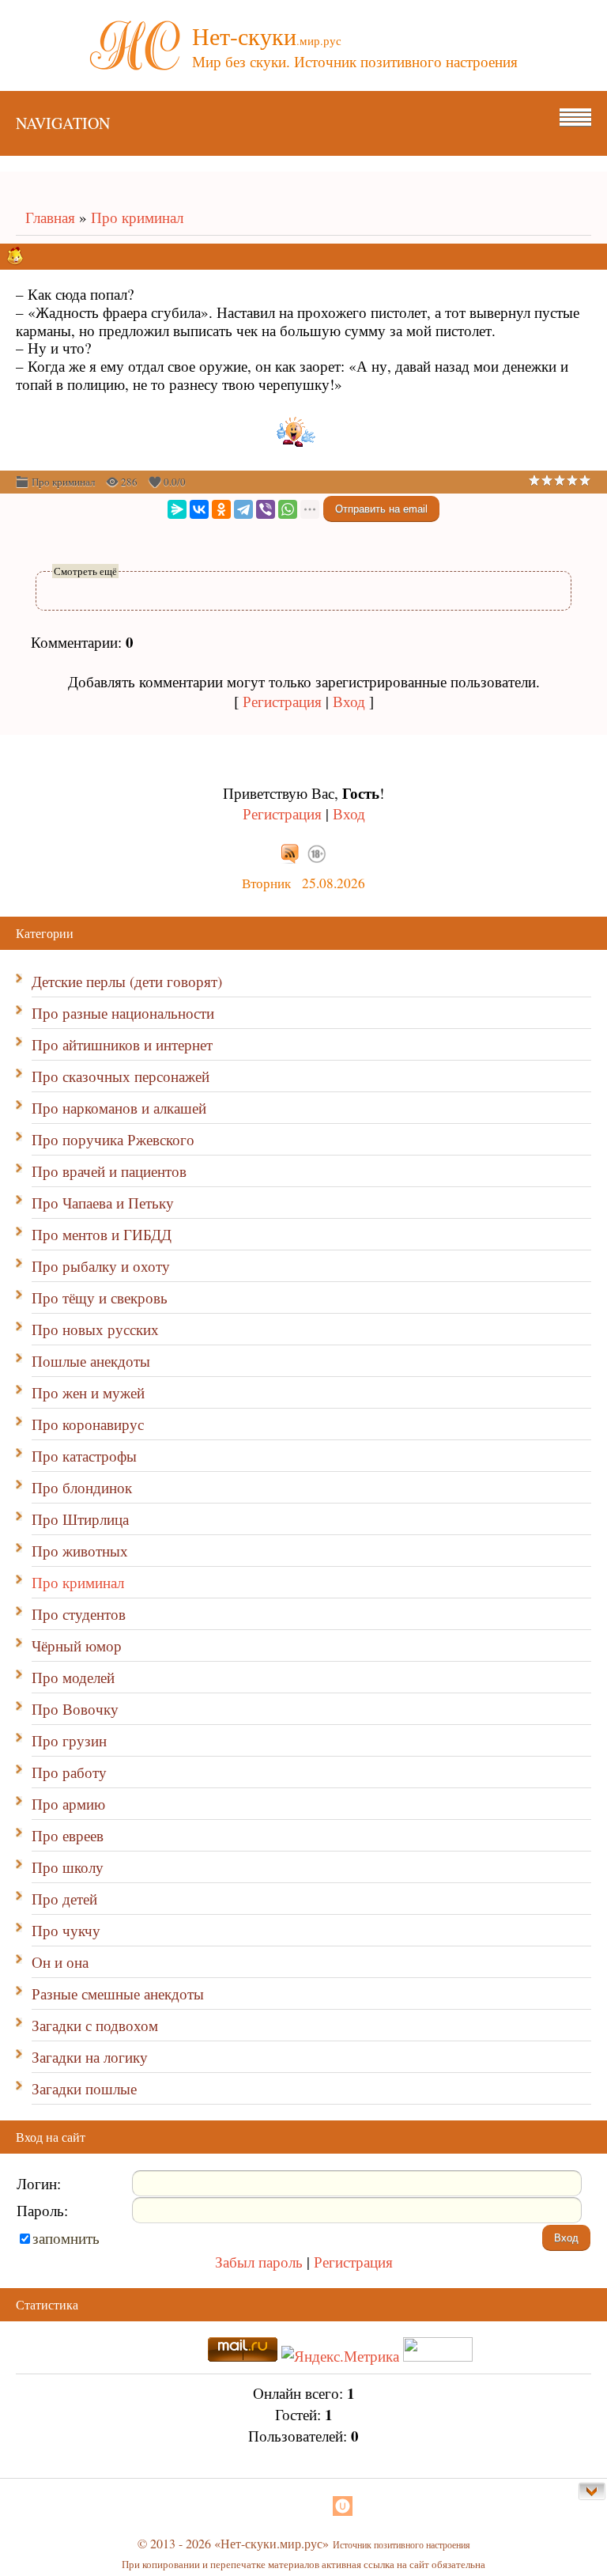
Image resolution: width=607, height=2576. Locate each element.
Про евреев (68, 1835)
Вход (349, 701)
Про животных (80, 1551)
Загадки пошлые (84, 2088)
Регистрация (282, 701)
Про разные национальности (123, 1013)
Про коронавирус (88, 1424)
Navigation (63, 123)
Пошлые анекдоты (91, 1361)
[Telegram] (243, 509)
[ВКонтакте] (199, 509)
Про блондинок (82, 1487)
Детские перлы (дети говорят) (127, 981)
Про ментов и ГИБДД (102, 1234)
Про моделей (73, 1677)
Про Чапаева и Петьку (103, 1203)
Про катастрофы (84, 1456)
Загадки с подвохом (95, 2025)
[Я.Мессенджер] (177, 509)
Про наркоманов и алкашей (119, 1108)
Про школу (68, 1867)
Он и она (60, 1962)
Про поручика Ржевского (113, 1139)
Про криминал (137, 217)
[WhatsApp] (288, 509)
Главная (45, 217)
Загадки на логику (90, 2057)
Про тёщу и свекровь (100, 1297)
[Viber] (266, 509)
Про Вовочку (75, 1709)
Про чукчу (66, 1930)
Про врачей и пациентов (109, 1171)
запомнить (66, 2238)
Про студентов (79, 1614)
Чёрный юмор (77, 1645)
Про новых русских (95, 1329)
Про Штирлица (80, 1519)
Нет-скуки (267, 36)
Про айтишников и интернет (122, 1044)
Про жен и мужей (88, 1392)
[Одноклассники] (221, 509)
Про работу (69, 1772)
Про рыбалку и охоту (101, 1266)
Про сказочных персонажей (121, 1076)
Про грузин (69, 1740)
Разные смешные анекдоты (118, 1993)
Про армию (68, 1804)
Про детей (64, 1899)
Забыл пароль (259, 2262)
